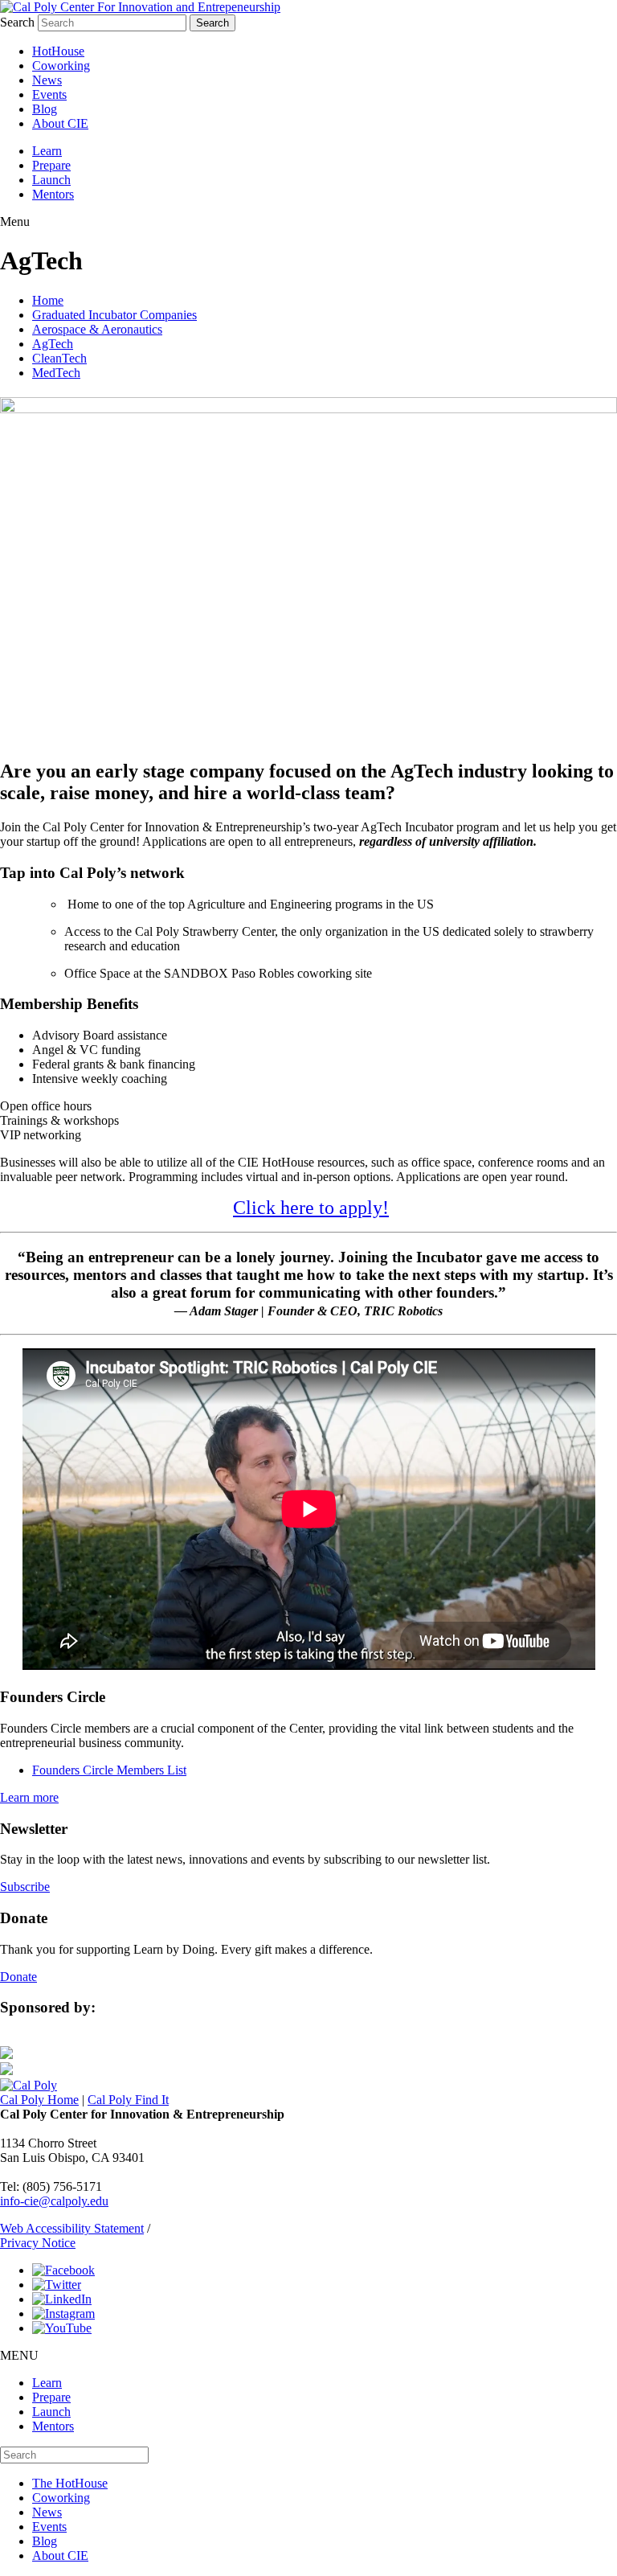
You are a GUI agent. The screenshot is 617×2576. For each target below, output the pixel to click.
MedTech (56, 373)
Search (17, 22)
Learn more (29, 1797)
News (47, 80)
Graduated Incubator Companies (114, 315)
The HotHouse (70, 2483)
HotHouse (58, 51)
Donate (18, 1977)
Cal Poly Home (39, 2100)
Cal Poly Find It (128, 2100)
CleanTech (59, 358)
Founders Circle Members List (109, 1770)
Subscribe (25, 1887)
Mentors (53, 194)
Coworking (61, 66)
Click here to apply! (311, 1208)
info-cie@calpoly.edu (54, 2201)
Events (49, 94)
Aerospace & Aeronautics (97, 329)
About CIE (60, 123)
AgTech (53, 344)
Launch (51, 180)
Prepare (51, 165)
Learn (47, 151)
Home (48, 300)
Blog (45, 109)
